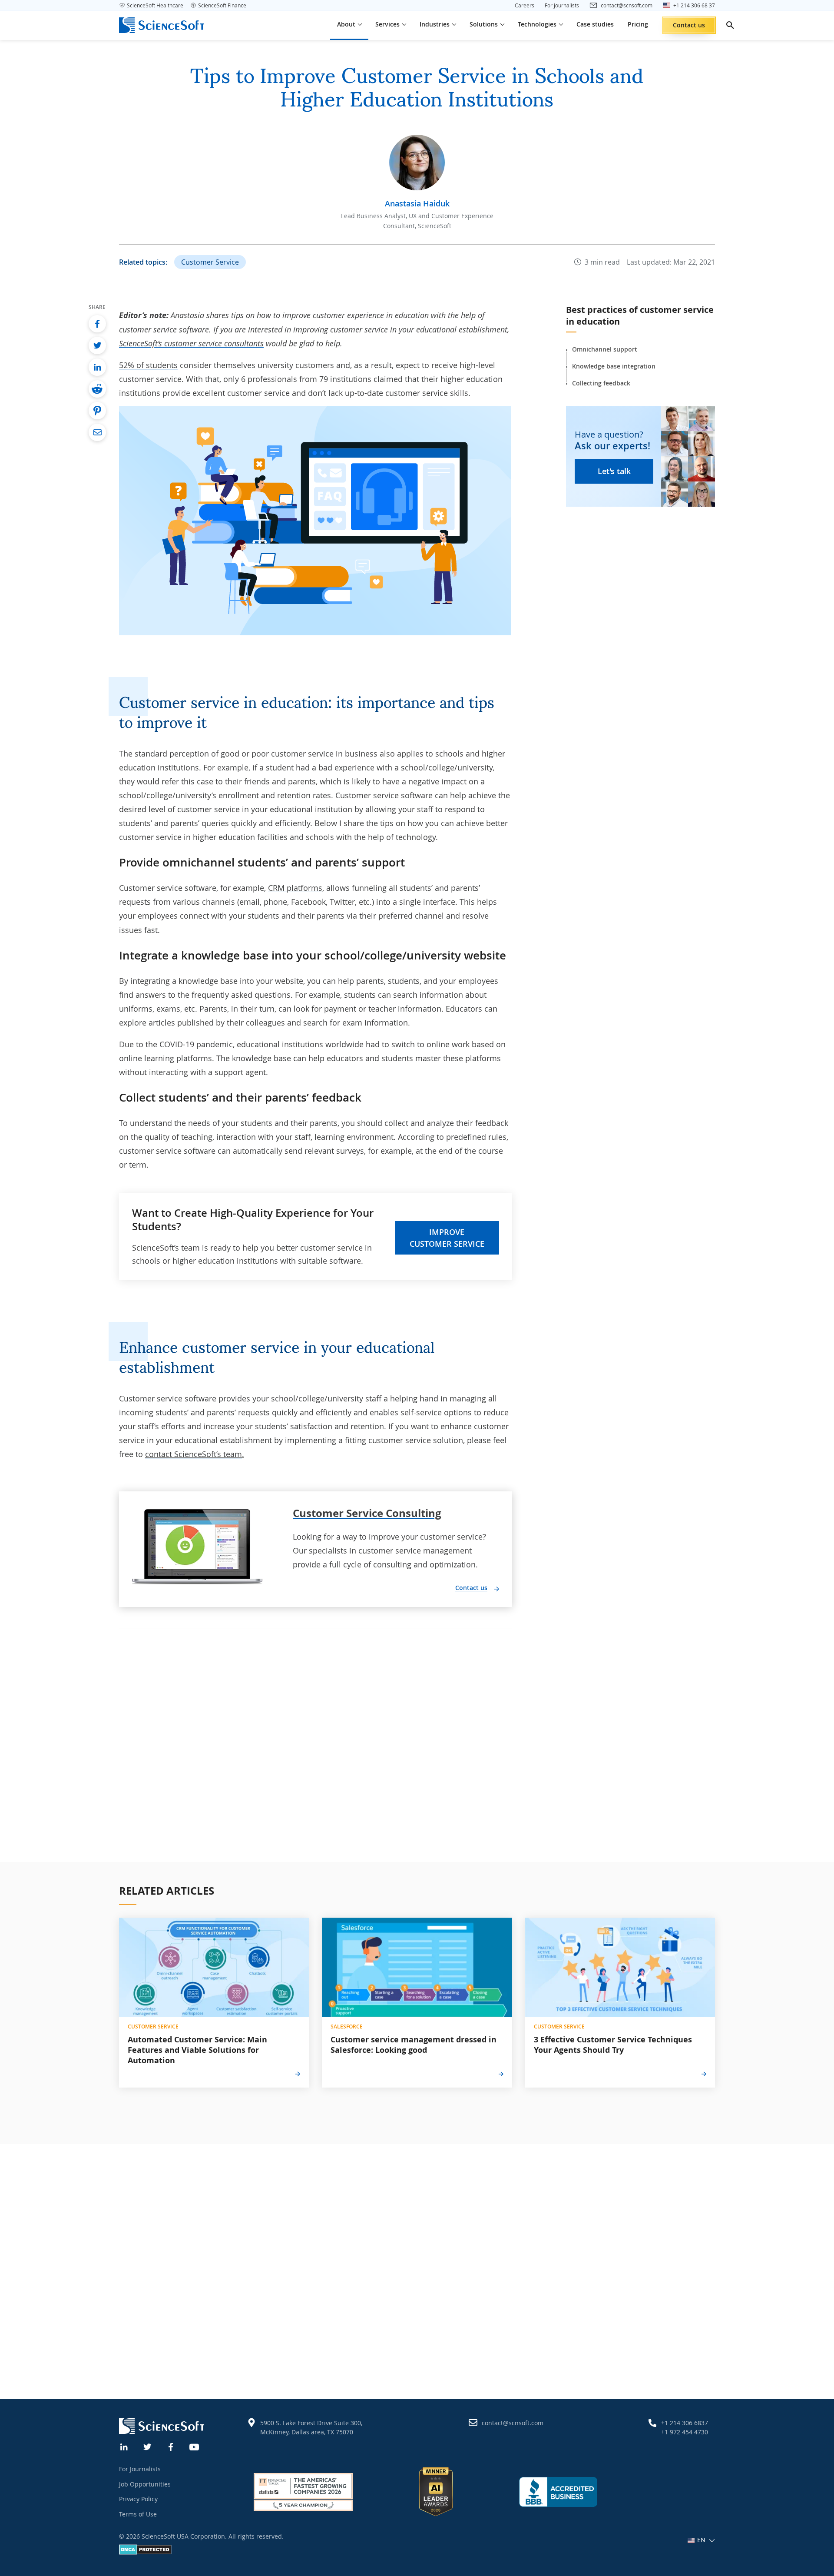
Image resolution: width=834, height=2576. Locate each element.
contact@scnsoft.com (513, 2423)
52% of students (148, 365)
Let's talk (614, 471)
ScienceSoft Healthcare (155, 5)
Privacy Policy (138, 2499)
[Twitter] (148, 2446)
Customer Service (210, 262)
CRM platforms (295, 888)
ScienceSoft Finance (222, 5)
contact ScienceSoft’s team (194, 1454)
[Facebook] (171, 2446)
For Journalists (140, 2469)
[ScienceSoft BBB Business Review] (558, 2492)
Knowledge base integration (614, 366)
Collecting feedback (601, 383)
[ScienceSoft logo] (162, 25)
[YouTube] (195, 2446)
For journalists (562, 5)
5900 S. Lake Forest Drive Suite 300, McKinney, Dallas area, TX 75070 (311, 2427)
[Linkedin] (124, 2446)
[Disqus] (316, 1738)
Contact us (689, 25)
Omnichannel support (605, 349)
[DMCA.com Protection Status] (145, 2552)
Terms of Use (138, 2514)
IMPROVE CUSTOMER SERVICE (447, 1238)
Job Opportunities (145, 2484)
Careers (525, 5)
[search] (730, 25)
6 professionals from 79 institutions (306, 379)
